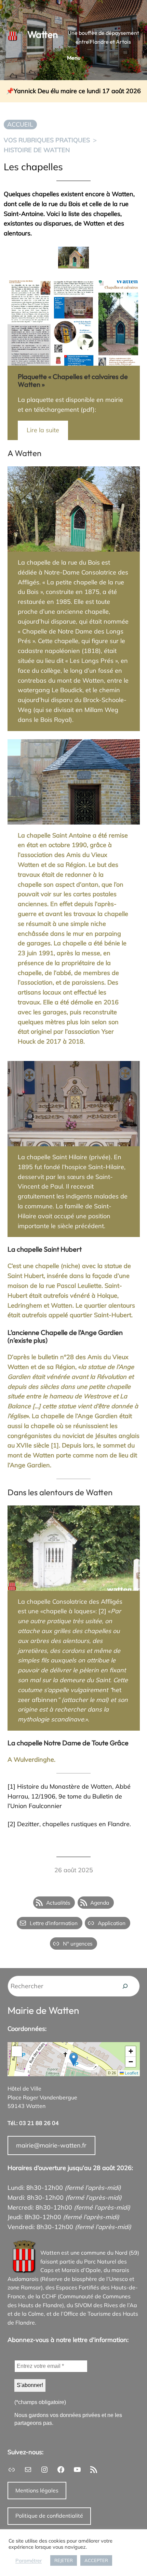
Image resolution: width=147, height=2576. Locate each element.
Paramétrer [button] (29, 2561)
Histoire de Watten (37, 150)
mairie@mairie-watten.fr (51, 2145)
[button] (74, 2059)
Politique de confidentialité (49, 2516)
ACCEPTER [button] (96, 2560)
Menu (74, 58)
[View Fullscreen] (17, 2051)
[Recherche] (125, 1986)
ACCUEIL (20, 124)
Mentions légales (37, 2490)
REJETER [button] (64, 2560)
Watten (43, 34)
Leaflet (131, 2073)
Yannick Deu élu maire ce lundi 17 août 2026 (77, 91)
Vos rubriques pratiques (47, 140)
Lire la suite (43, 430)
